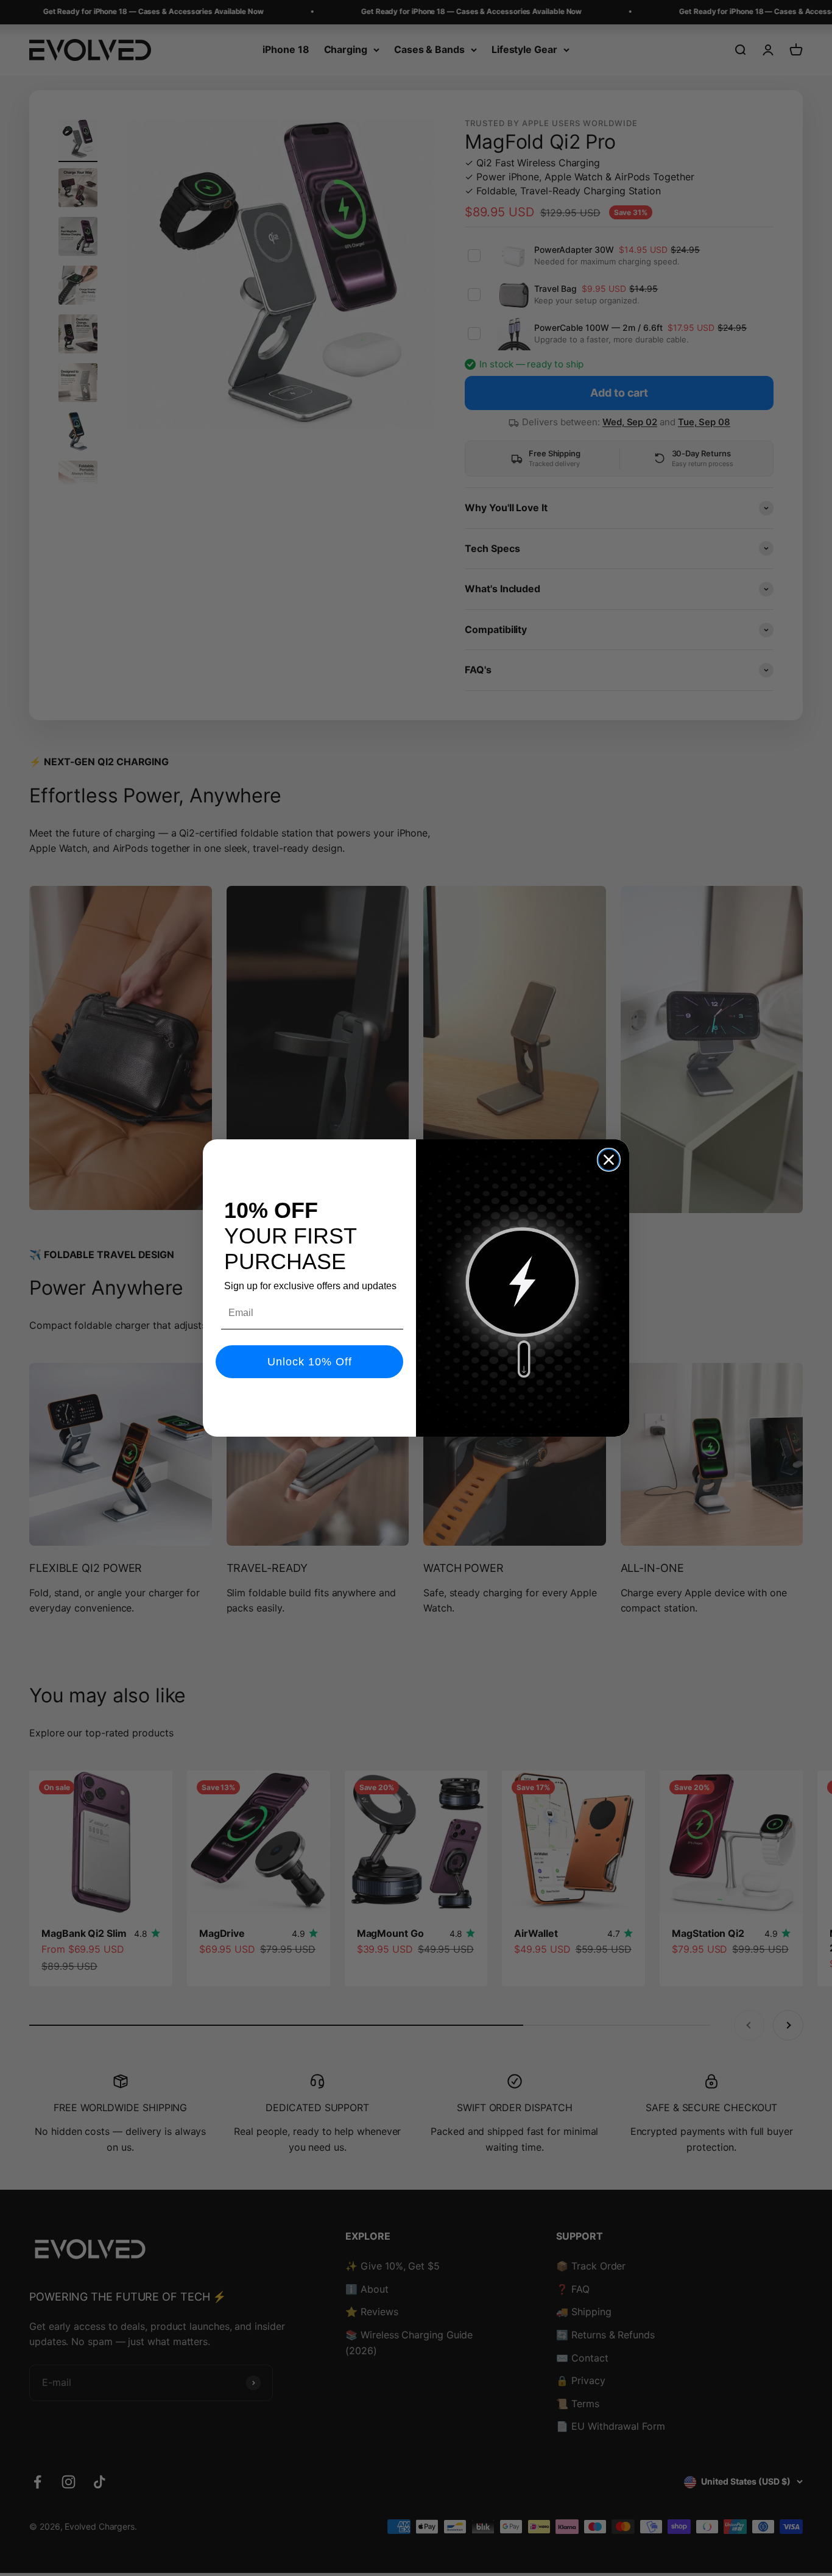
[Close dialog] (609, 1160)
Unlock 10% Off (310, 1362)
